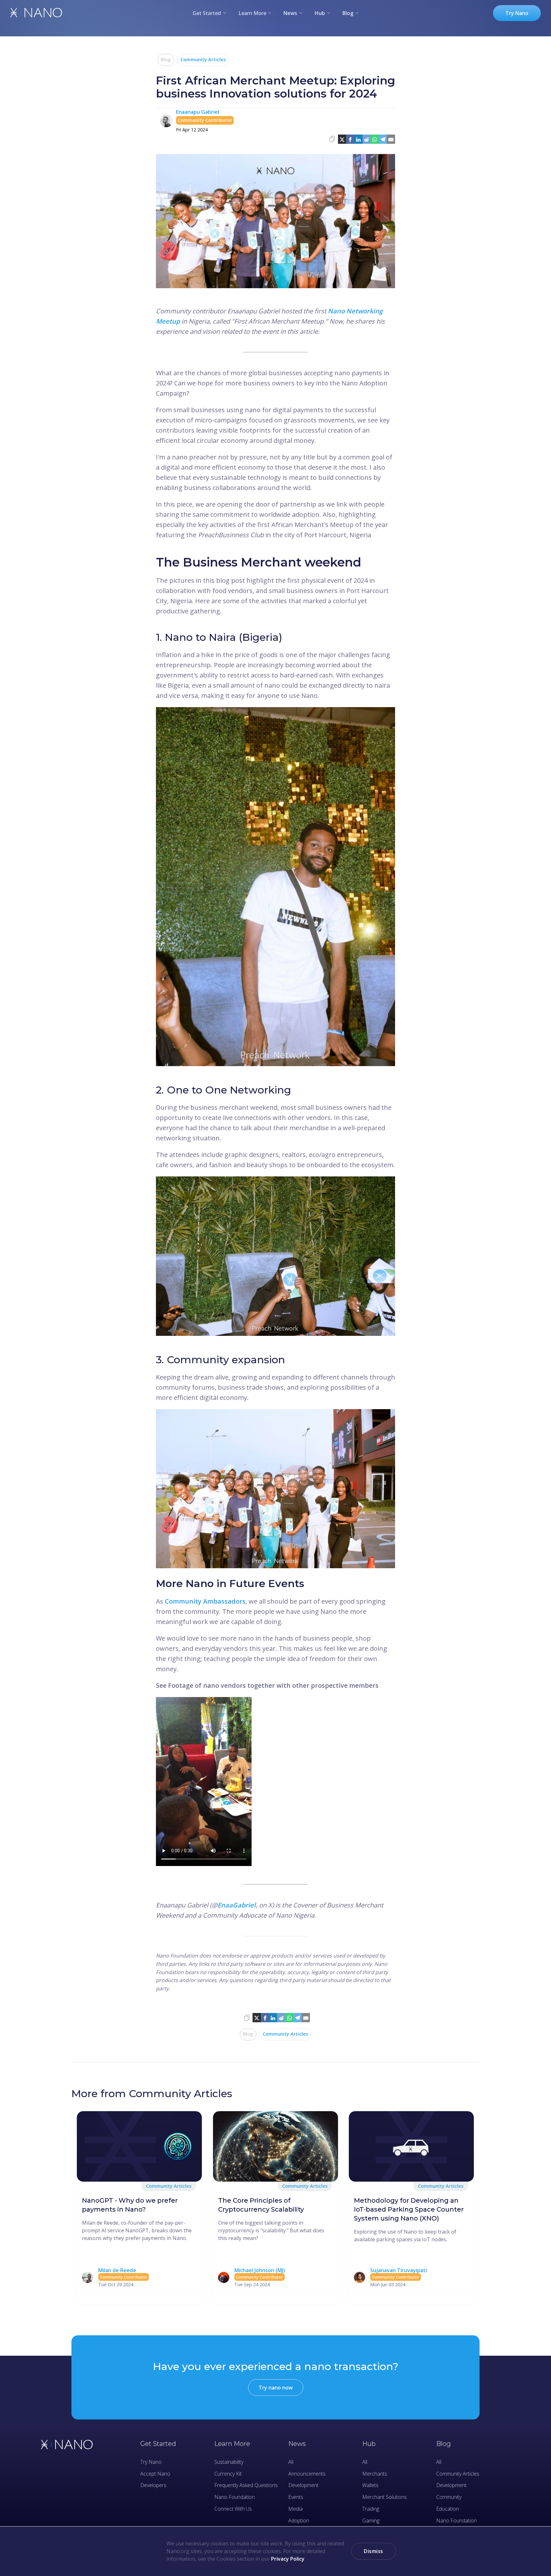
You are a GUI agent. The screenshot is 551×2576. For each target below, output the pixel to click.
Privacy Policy (288, 2559)
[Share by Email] (391, 139)
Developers (153, 2485)
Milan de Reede (117, 2270)
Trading (371, 2509)
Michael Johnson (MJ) (260, 2270)
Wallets (370, 2485)
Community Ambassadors (205, 1601)
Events (296, 2497)
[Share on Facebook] (350, 139)
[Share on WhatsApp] (375, 139)
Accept (155, 2474)
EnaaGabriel (237, 1905)
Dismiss (374, 2551)
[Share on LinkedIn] (358, 139)
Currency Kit (228, 2474)
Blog (348, 13)
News (290, 13)
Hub (320, 13)
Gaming (371, 2521)
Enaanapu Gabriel (198, 112)
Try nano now (276, 2388)
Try (517, 13)
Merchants (375, 2474)
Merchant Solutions (385, 2497)
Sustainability (229, 2462)
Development (303, 2485)
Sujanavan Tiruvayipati (399, 2270)
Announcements (307, 2474)
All (291, 2462)
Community (449, 2497)
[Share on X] (342, 139)
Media (295, 2509)
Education (448, 2509)
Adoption (299, 2521)
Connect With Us (233, 2509)
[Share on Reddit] (367, 139)
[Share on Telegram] (383, 139)
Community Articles (203, 59)
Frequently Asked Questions (246, 2485)
